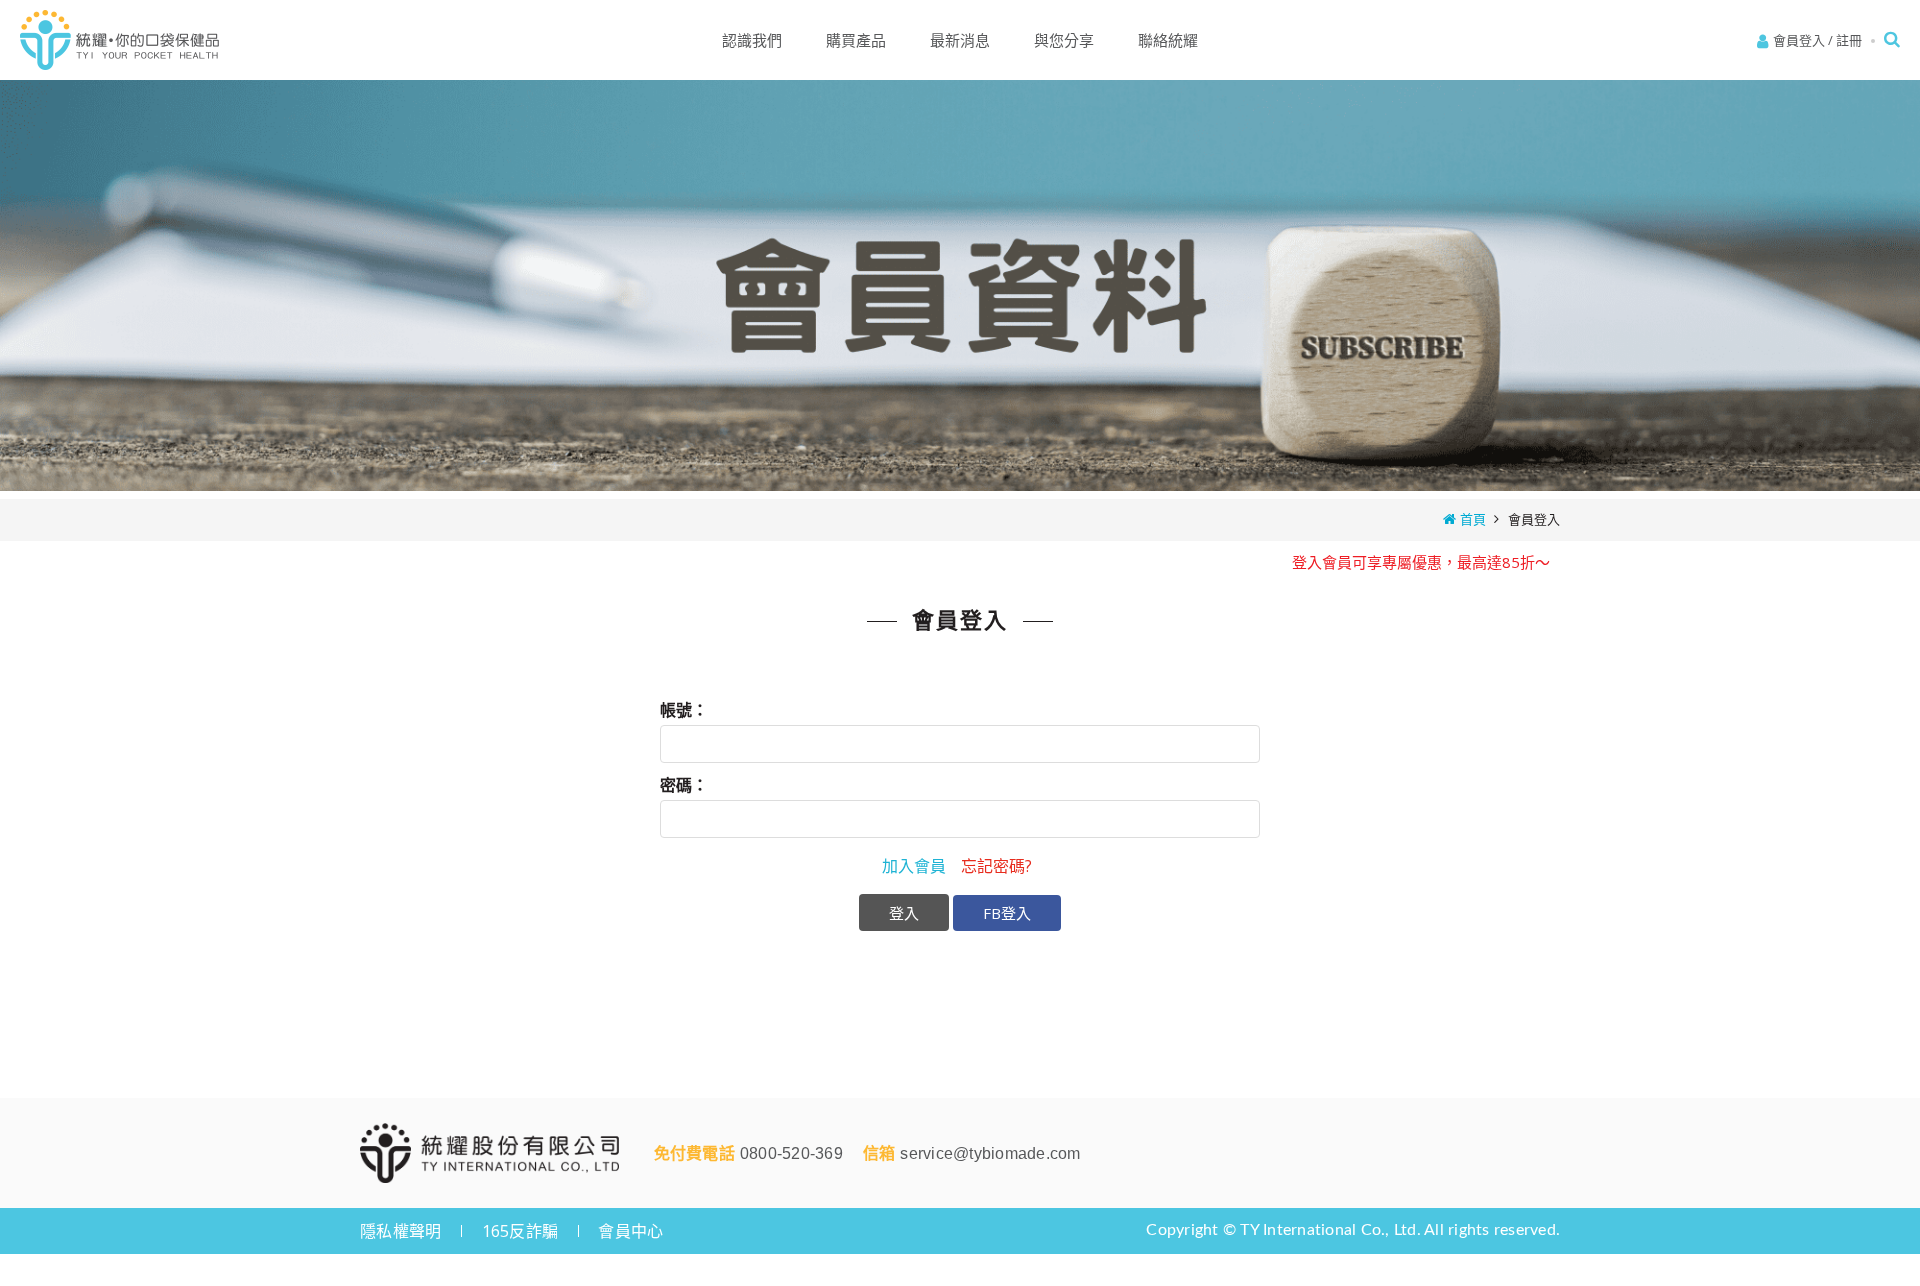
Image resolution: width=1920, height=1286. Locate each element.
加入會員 (914, 866)
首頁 (1473, 519)
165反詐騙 (520, 1231)
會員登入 (1799, 40)
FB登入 (1007, 913)
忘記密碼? (996, 866)
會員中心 (630, 1231)
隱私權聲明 (400, 1231)
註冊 (1849, 40)
